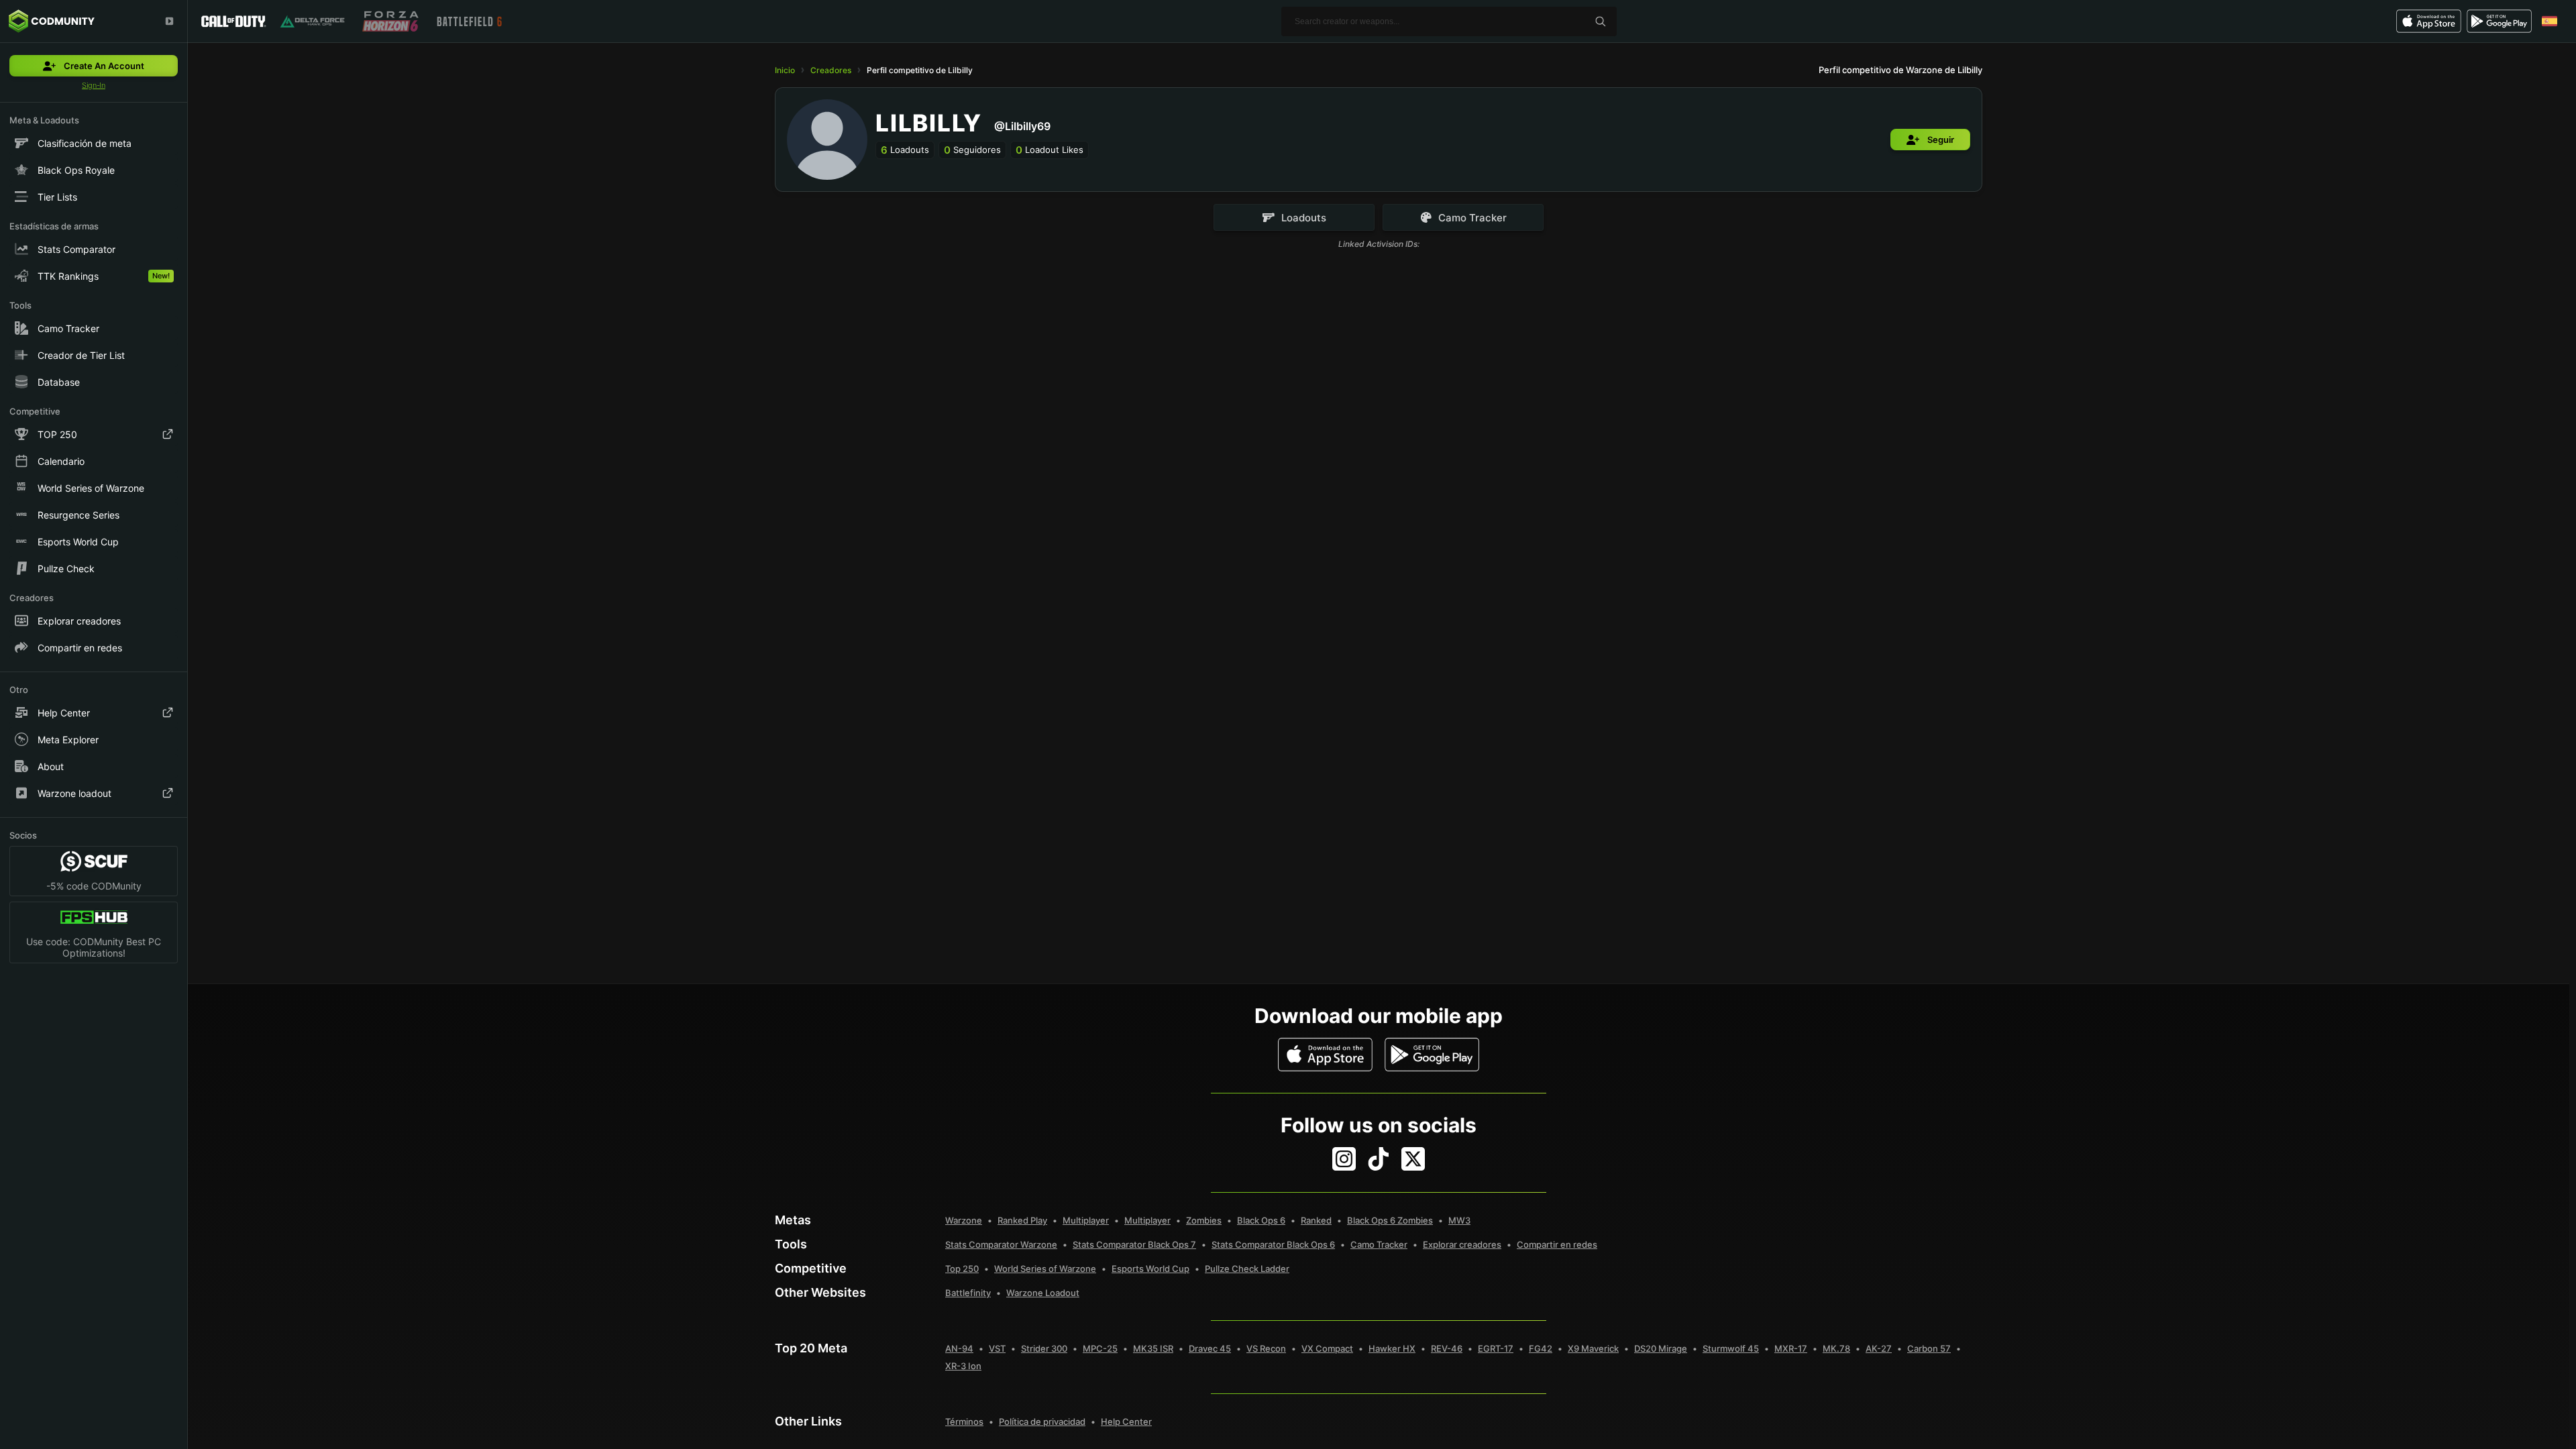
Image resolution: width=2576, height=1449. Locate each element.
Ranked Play (1022, 1220)
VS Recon (1266, 1348)
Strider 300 (1044, 1348)
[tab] (1294, 217)
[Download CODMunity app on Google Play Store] (1432, 1055)
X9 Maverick (1593, 1348)
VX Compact (1327, 1348)
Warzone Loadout (1043, 1293)
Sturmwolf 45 (1731, 1348)
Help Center (1126, 1421)
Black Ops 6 (1261, 1220)
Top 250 (962, 1269)
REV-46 (1447, 1348)
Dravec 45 (1210, 1348)
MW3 (1459, 1220)
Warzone (964, 1220)
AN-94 (959, 1348)
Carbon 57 (1929, 1348)
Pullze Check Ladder (1247, 1269)
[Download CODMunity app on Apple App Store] (1325, 1055)
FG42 (1541, 1348)
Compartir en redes (1557, 1244)
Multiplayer (1086, 1220)
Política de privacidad (1042, 1421)
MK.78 (1836, 1348)
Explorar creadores (1462, 1244)
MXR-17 (1791, 1348)
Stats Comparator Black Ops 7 (1134, 1244)
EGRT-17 (1496, 1348)
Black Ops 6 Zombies (1390, 1220)
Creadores (831, 70)
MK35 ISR (1153, 1348)
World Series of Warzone (1045, 1269)
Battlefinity (968, 1293)
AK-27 (1879, 1348)
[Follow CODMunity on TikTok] (1379, 1159)
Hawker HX (1392, 1348)
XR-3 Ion (963, 1366)
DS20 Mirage (1661, 1348)
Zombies (1204, 1220)
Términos (964, 1421)
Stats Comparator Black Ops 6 (1273, 1244)
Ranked (1316, 1220)
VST (997, 1348)
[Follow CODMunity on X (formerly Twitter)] (1413, 1159)
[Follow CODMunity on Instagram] (1344, 1159)
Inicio (785, 70)
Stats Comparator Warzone (1001, 1244)
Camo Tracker (1379, 1244)
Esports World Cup (1150, 1269)
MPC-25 (1100, 1348)
